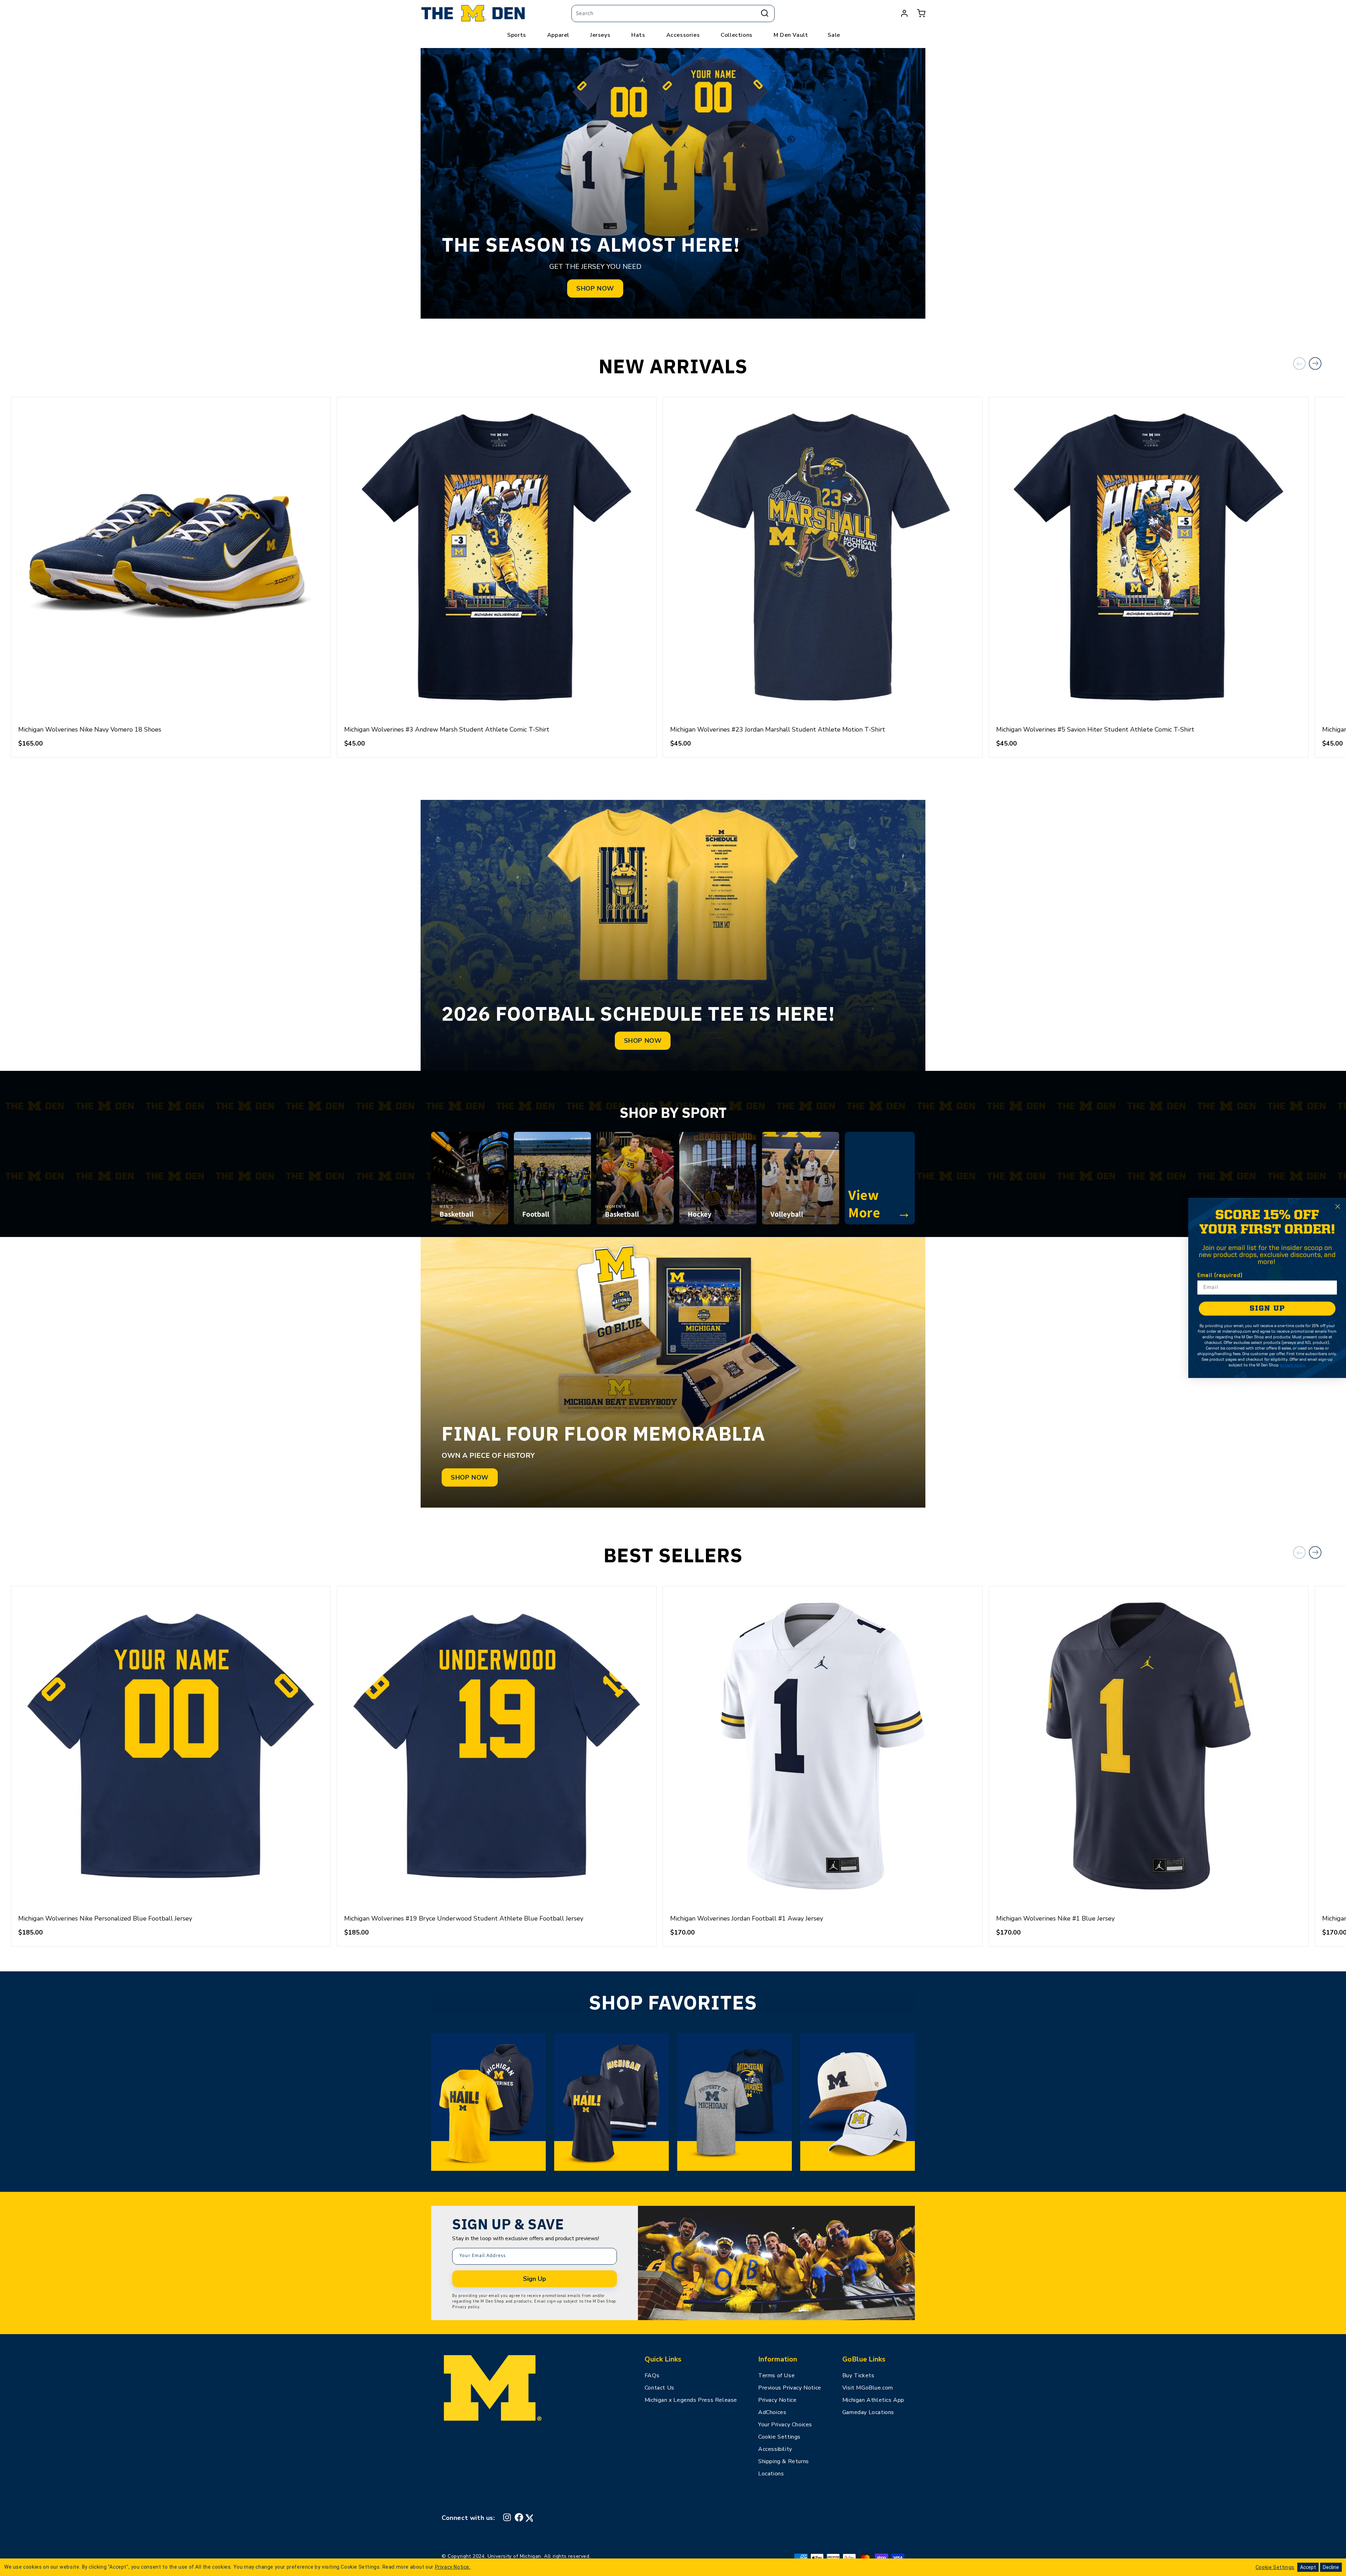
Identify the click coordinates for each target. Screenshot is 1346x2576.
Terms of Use (776, 2376)
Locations (771, 2474)
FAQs (652, 2376)
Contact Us (660, 2388)
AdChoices (772, 2412)
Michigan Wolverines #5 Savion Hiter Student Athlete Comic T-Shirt (1095, 729)
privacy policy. (1293, 1365)
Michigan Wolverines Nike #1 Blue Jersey (1055, 1918)
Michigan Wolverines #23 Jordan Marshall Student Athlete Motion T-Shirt (778, 729)
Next (1315, 363)
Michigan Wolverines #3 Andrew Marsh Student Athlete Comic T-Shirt (447, 729)
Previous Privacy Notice (790, 2388)
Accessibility (775, 2449)
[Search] (765, 13)
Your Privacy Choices (785, 2425)
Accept (1308, 2567)
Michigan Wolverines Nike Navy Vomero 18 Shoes (90, 729)
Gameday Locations (868, 2412)
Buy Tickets (858, 2376)
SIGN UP (1267, 1309)
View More (880, 1203)
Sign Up (535, 2279)
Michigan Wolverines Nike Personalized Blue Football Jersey (105, 1918)
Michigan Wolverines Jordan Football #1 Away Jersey (747, 1918)
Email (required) (1220, 1276)
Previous (1299, 363)
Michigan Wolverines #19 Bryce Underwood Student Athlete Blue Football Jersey (464, 1918)
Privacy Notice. (453, 2567)
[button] (921, 13)
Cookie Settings (779, 2437)
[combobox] (673, 13)
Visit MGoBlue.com (868, 2388)
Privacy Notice (777, 2400)
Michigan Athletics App (873, 2400)
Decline (1331, 2567)
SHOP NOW (595, 288)
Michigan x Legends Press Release (691, 2400)
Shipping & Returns (784, 2461)
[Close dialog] (1338, 1207)
